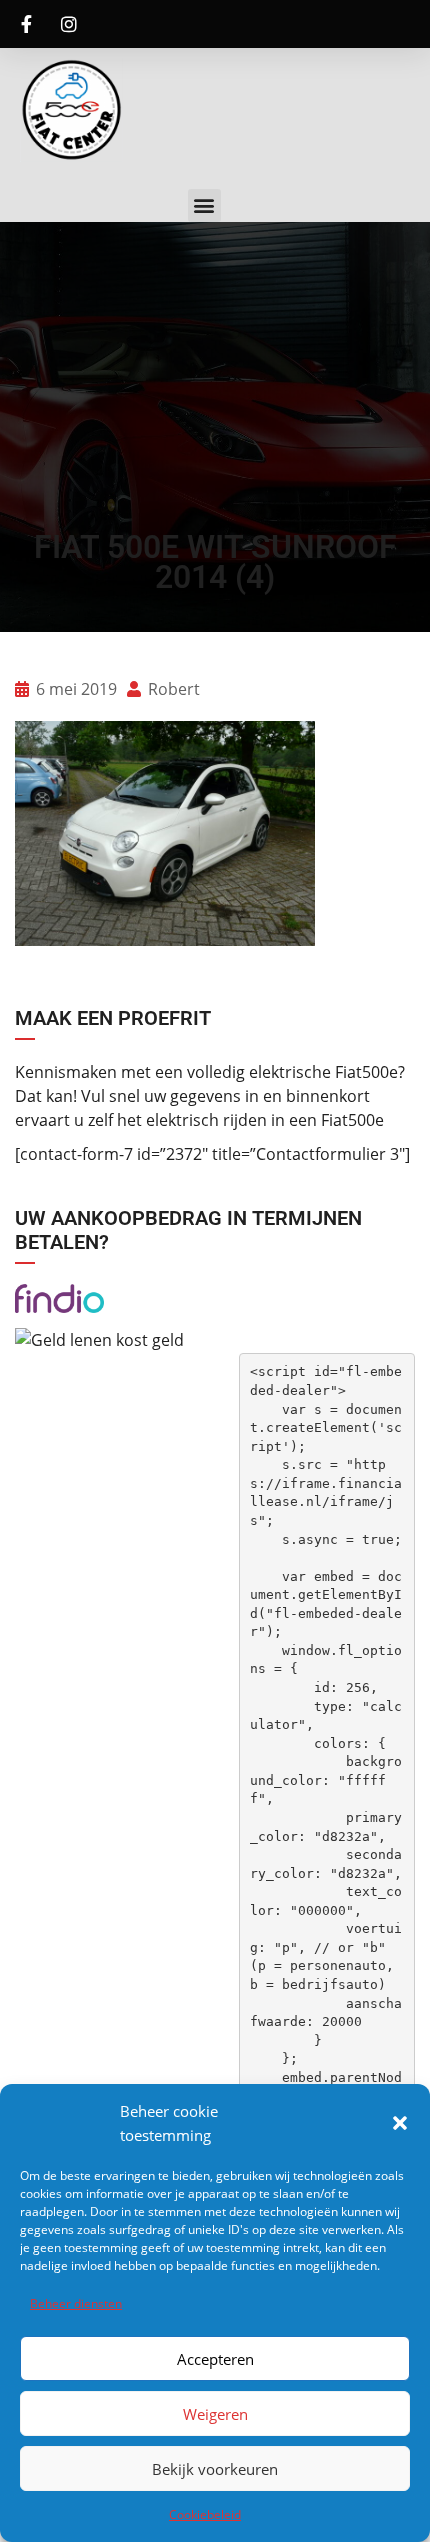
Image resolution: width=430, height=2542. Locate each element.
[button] (400, 2123)
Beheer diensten (76, 2303)
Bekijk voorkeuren (215, 2469)
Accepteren (215, 2359)
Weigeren (215, 2414)
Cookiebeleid (205, 2514)
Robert (172, 689)
